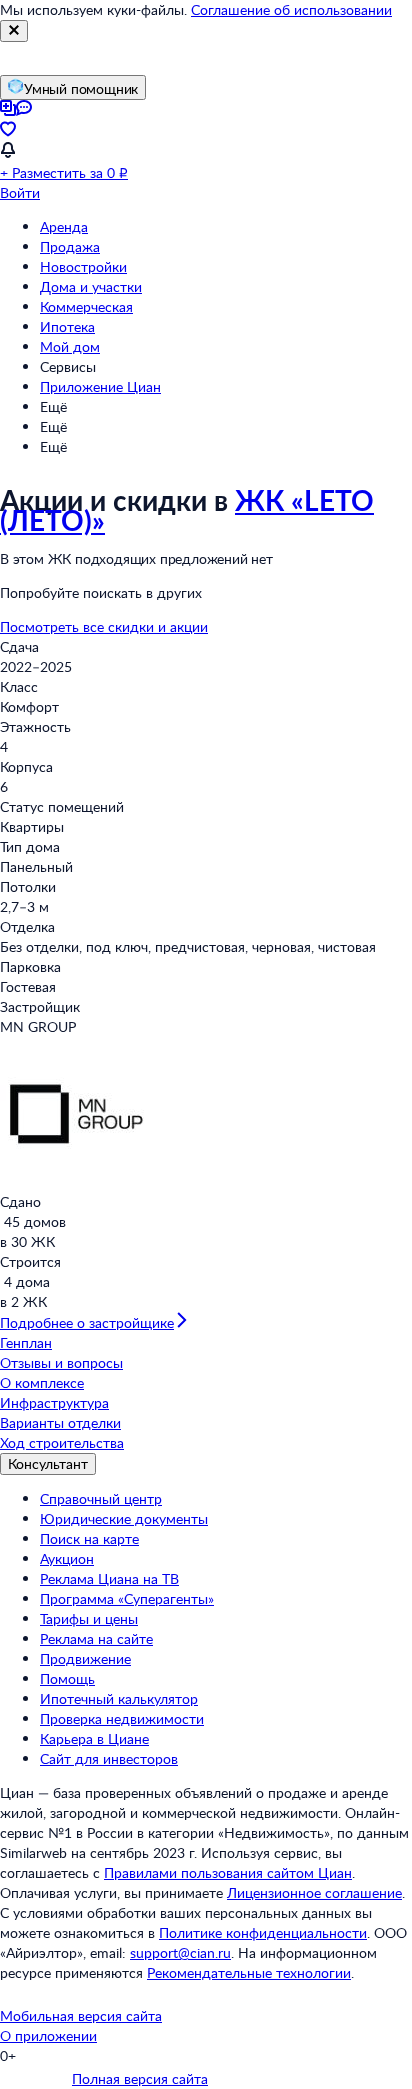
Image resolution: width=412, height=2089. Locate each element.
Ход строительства (62, 1442)
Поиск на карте (89, 1538)
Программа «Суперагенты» (127, 1598)
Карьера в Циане (94, 1738)
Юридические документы (124, 1518)
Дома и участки (91, 286)
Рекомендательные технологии (249, 1972)
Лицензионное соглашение (314, 1892)
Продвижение (85, 1658)
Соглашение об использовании (291, 9)
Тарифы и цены (89, 1618)
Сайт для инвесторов (109, 1758)
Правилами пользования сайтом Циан (228, 1872)
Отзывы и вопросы (61, 1362)
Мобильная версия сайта (81, 2015)
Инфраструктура (54, 1402)
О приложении (48, 2035)
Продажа (70, 246)
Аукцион (67, 1558)
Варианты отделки (60, 1422)
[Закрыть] (14, 31)
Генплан (26, 1342)
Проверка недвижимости (122, 1718)
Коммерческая (86, 306)
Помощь (67, 1678)
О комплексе (42, 1382)
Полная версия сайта (140, 2078)
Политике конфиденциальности (263, 1932)
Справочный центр (101, 1498)
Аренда (64, 226)
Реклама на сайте (96, 1638)
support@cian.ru (180, 1952)
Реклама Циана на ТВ (109, 1578)
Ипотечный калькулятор (119, 1698)
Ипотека (67, 326)
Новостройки (83, 266)
